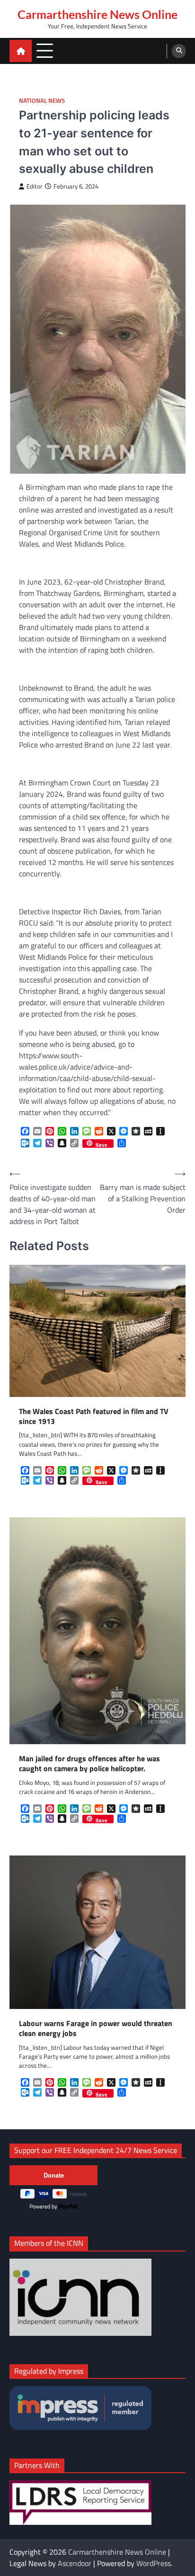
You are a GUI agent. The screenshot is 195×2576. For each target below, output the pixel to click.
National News (42, 101)
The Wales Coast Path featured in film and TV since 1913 (94, 1416)
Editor (35, 186)
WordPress (154, 2563)
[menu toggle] (45, 50)
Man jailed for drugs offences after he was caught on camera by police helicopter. (89, 1764)
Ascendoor (75, 2563)
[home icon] (21, 51)
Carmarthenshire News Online (97, 14)
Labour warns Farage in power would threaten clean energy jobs (96, 2028)
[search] (179, 51)
